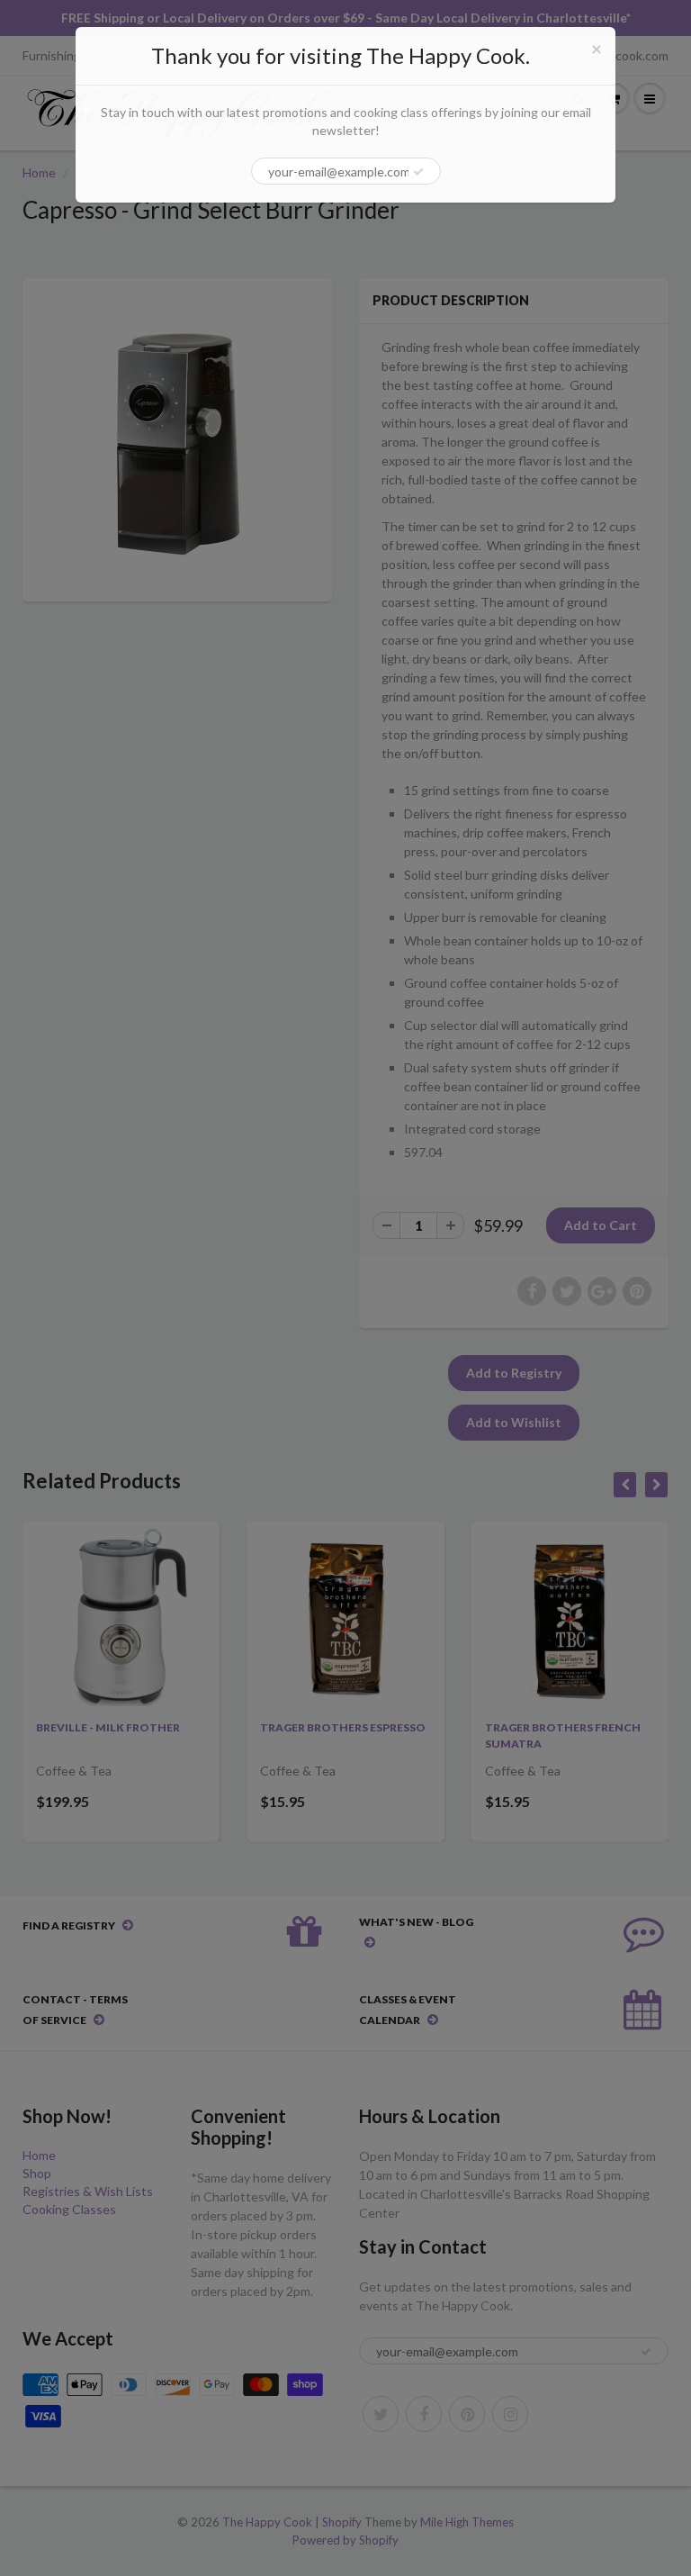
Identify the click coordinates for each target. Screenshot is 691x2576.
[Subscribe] (418, 172)
